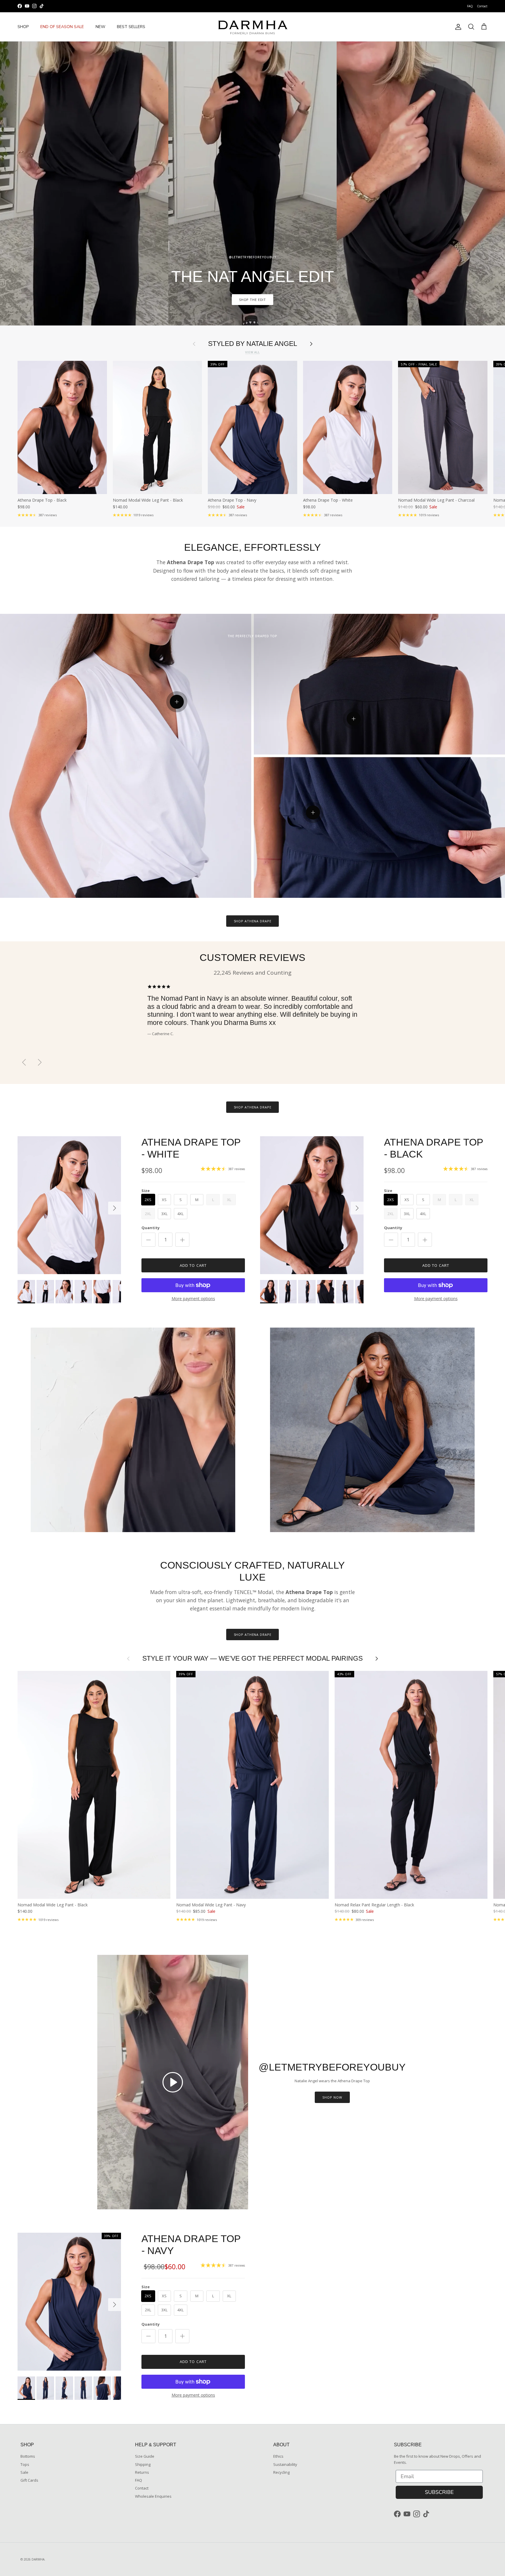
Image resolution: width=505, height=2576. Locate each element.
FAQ (470, 6)
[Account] (457, 27)
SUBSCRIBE (439, 2492)
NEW (100, 27)
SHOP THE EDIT (252, 300)
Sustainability (285, 2464)
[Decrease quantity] (148, 1240)
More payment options (193, 1299)
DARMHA (38, 2559)
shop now (332, 2097)
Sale (24, 2472)
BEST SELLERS (131, 27)
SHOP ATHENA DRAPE (253, 921)
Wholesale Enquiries (153, 2496)
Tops (25, 2464)
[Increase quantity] (182, 1240)
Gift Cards (29, 2480)
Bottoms (28, 2456)
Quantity (151, 1228)
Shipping (143, 2464)
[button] (173, 2082)
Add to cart (193, 1265)
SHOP (23, 27)
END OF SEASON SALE (62, 27)
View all (252, 352)
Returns (142, 2472)
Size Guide (145, 2456)
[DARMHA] (252, 27)
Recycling (281, 2472)
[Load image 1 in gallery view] (69, 1205)
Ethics (278, 2456)
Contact (482, 6)
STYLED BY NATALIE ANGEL (253, 344)
